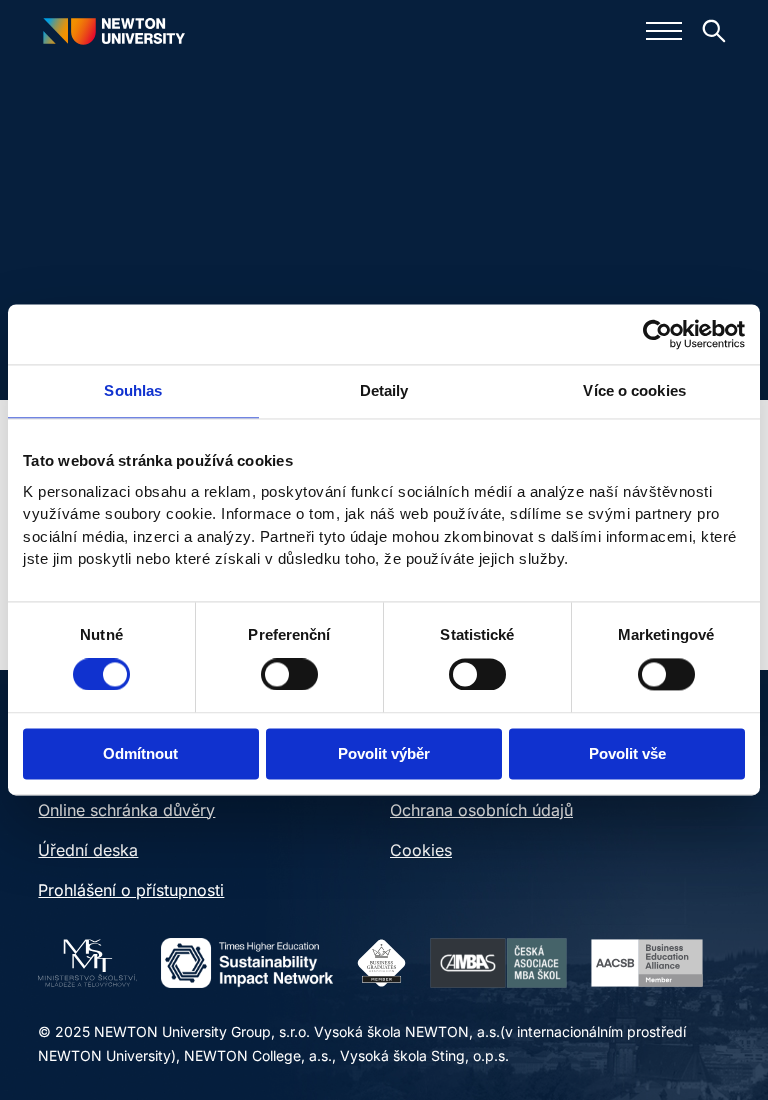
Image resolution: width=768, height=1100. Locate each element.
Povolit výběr (384, 754)
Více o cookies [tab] (634, 390)
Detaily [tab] (384, 390)
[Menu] (664, 31)
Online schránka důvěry (126, 810)
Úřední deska (88, 850)
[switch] (289, 674)
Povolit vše (627, 754)
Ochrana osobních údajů (481, 810)
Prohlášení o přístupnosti (131, 890)
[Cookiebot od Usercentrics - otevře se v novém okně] (657, 334)
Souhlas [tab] (133, 390)
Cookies (421, 850)
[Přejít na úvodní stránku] (113, 30)
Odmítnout (140, 754)
